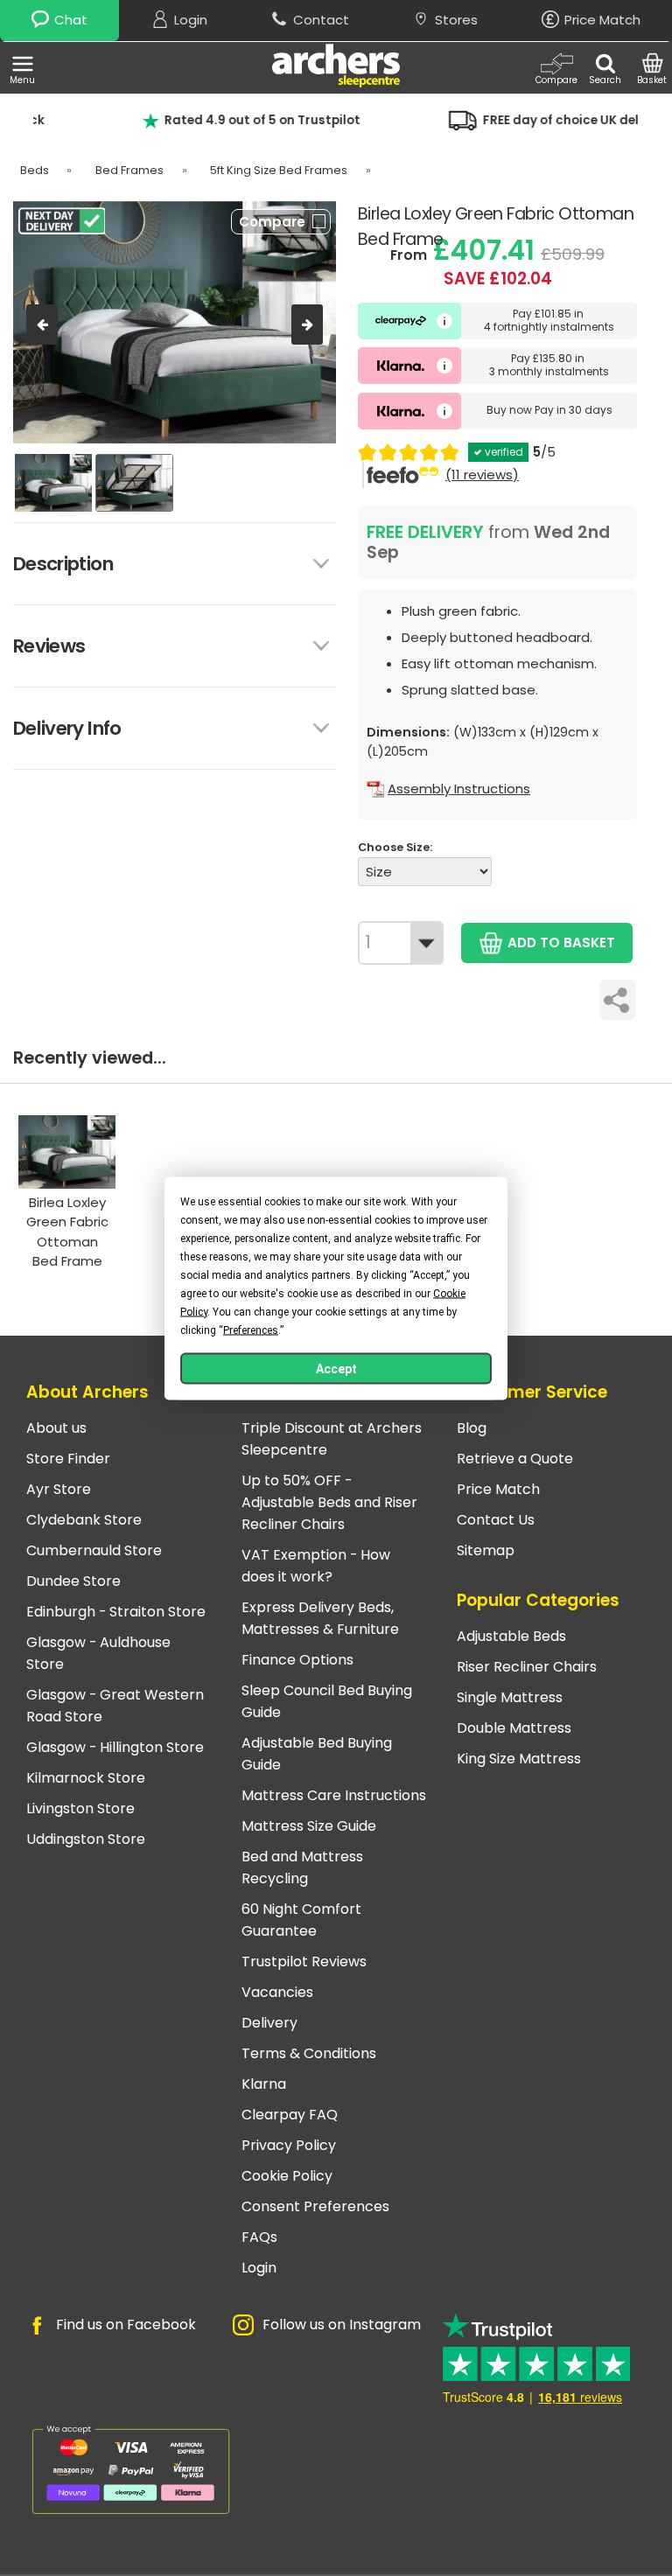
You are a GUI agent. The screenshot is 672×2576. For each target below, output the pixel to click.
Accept (336, 1368)
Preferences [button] (251, 1330)
